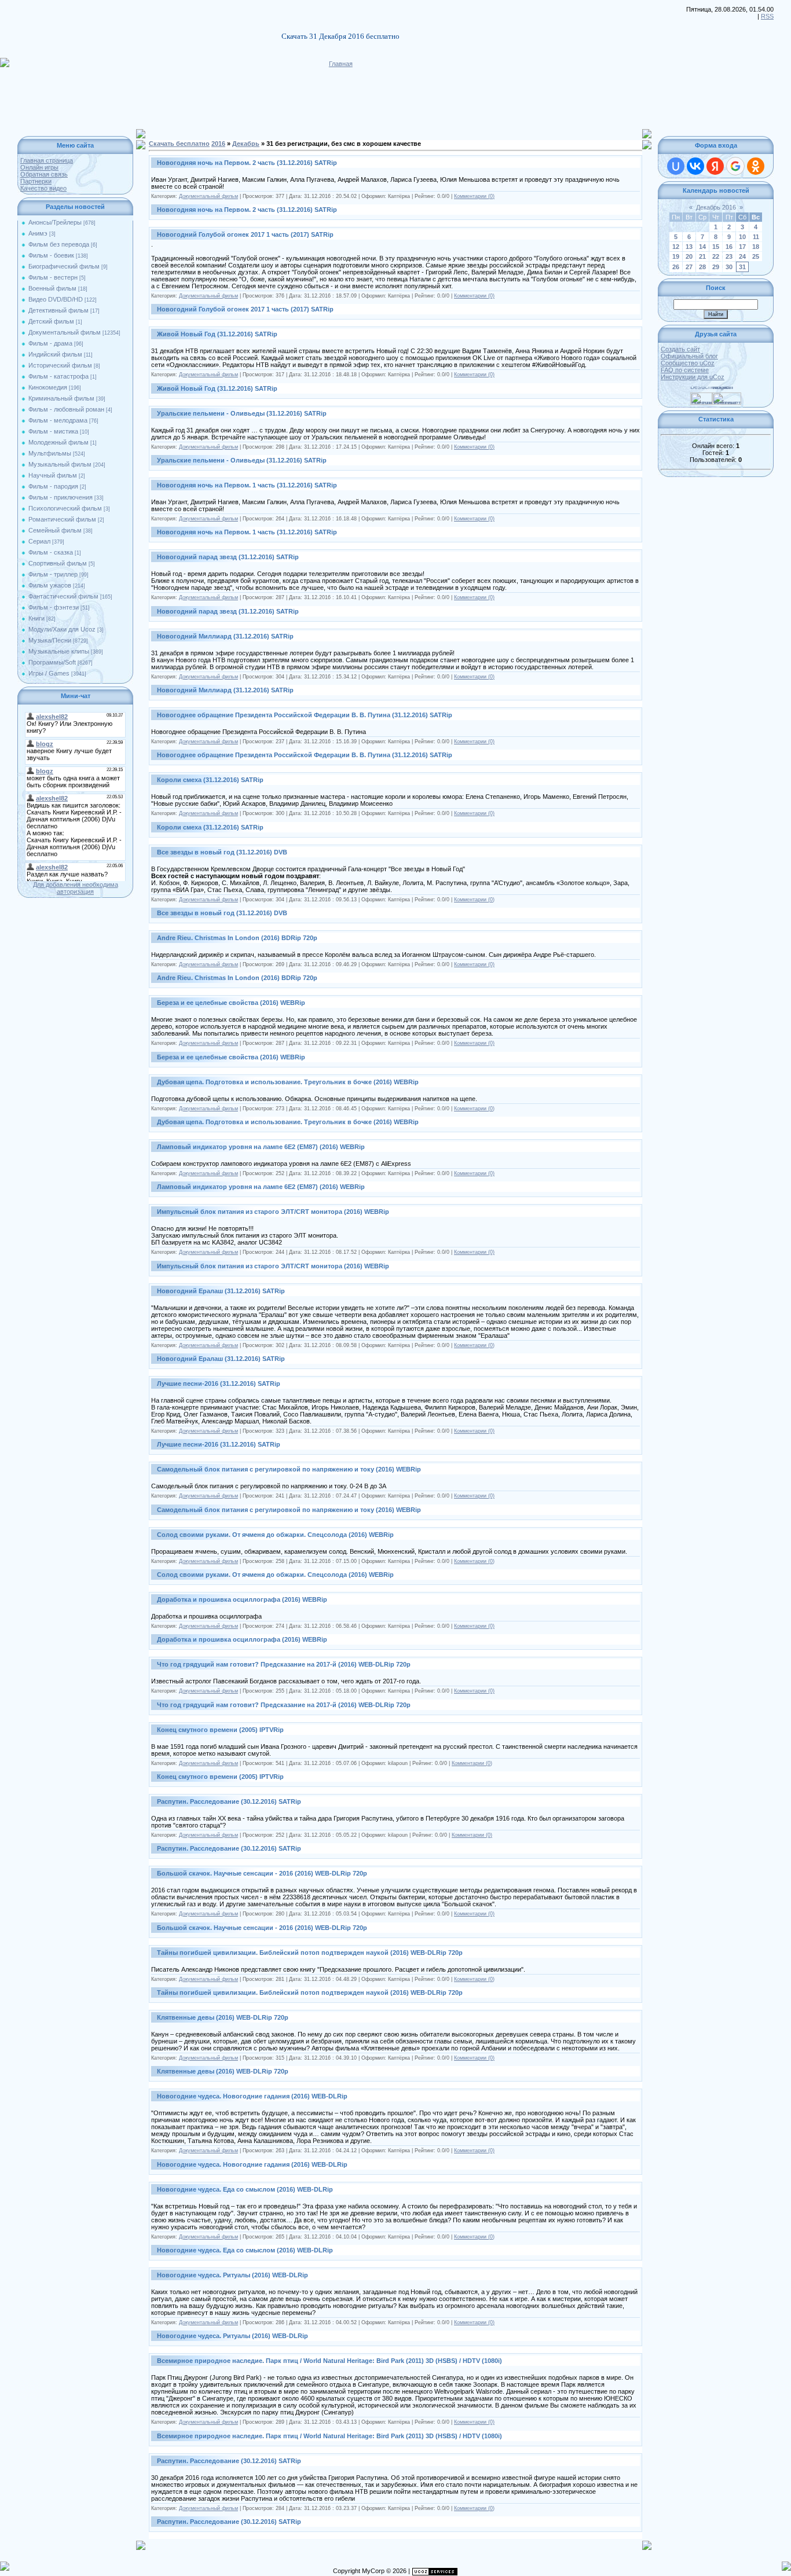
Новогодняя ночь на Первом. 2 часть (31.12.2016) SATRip (247, 163)
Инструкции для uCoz (693, 377)
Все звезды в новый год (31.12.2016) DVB (222, 852)
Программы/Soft (52, 662)
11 (756, 237)
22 (716, 256)
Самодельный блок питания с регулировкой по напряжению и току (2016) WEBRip (289, 1469)
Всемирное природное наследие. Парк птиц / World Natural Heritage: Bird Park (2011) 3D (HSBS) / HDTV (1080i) (329, 2361)
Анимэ (38, 233)
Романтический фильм (62, 519)
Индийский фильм (55, 354)
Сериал (39, 541)
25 (756, 256)
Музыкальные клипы (59, 651)
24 (742, 256)
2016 (218, 144)
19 (676, 256)
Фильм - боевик (51, 255)
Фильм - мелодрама (58, 420)
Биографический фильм (64, 266)
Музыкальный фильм (60, 464)
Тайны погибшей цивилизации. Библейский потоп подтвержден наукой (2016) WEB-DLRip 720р (310, 1953)
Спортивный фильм (58, 563)
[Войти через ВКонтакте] (695, 166)
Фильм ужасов (50, 585)
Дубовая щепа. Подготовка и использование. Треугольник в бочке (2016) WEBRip (288, 1082)
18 (756, 247)
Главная (341, 64)
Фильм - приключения (61, 497)
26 (676, 267)
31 (742, 267)
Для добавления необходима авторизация (76, 888)
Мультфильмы (50, 453)
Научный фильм (53, 475)
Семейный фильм (55, 530)
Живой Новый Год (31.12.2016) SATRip (217, 334)
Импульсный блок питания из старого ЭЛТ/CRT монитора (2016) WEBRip (273, 1212)
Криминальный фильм (61, 398)
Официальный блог (689, 356)
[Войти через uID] (676, 166)
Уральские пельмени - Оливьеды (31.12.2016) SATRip (242, 413)
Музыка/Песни (50, 640)
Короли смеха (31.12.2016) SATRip (210, 780)
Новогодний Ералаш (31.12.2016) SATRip (221, 1291)
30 (729, 267)
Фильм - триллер (53, 574)
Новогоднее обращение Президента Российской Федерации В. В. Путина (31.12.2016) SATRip (305, 715)
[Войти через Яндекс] (715, 166)
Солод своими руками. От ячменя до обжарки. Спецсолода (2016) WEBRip (275, 1535)
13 (689, 247)
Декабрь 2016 (716, 207)
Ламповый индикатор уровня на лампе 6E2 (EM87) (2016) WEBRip (261, 1147)
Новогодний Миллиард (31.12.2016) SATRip (225, 636)
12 (676, 247)
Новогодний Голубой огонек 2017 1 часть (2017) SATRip (245, 234)
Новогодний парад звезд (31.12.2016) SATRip (228, 557)
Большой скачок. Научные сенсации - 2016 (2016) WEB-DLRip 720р (262, 1873)
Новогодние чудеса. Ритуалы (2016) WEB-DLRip (232, 2275)
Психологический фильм (65, 508)
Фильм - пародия (53, 486)
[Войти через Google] (735, 166)
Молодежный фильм (58, 442)
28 (702, 267)
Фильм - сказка (51, 552)
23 (729, 256)
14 (702, 247)
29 (716, 267)
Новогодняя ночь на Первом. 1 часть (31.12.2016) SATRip (247, 485)
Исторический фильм (60, 365)
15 (716, 247)
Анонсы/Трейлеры (55, 222)
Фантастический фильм (63, 596)
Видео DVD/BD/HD (56, 299)
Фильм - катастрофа (58, 376)
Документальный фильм (65, 332)
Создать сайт (680, 349)
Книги (36, 618)
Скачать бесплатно (179, 144)
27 (689, 267)
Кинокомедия (48, 387)
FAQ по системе (685, 370)
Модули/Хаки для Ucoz (62, 629)
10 (742, 237)
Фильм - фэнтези (54, 607)
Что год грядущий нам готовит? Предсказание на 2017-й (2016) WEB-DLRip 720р (284, 1664)
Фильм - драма (50, 343)
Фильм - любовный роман (66, 409)
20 (689, 256)
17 (742, 247)
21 (702, 256)
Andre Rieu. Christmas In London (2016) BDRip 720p (237, 938)
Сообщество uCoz (688, 363)
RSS (767, 16)
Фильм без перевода (59, 244)
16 (729, 247)
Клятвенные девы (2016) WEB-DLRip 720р (223, 2017)
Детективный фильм (58, 310)
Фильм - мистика (53, 431)
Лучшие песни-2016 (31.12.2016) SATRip (219, 1384)
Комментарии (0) (474, 196)
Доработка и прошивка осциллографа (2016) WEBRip (242, 1599)
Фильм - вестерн (53, 277)
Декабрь (246, 144)
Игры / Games (49, 673)
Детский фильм (51, 321)
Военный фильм (52, 288)
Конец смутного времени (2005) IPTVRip (220, 1730)
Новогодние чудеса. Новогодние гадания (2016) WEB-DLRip (252, 2096)
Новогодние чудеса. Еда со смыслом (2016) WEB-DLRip (245, 2189)
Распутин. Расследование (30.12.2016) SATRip (229, 1801)
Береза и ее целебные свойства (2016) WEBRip (231, 1003)
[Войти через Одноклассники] (756, 166)
